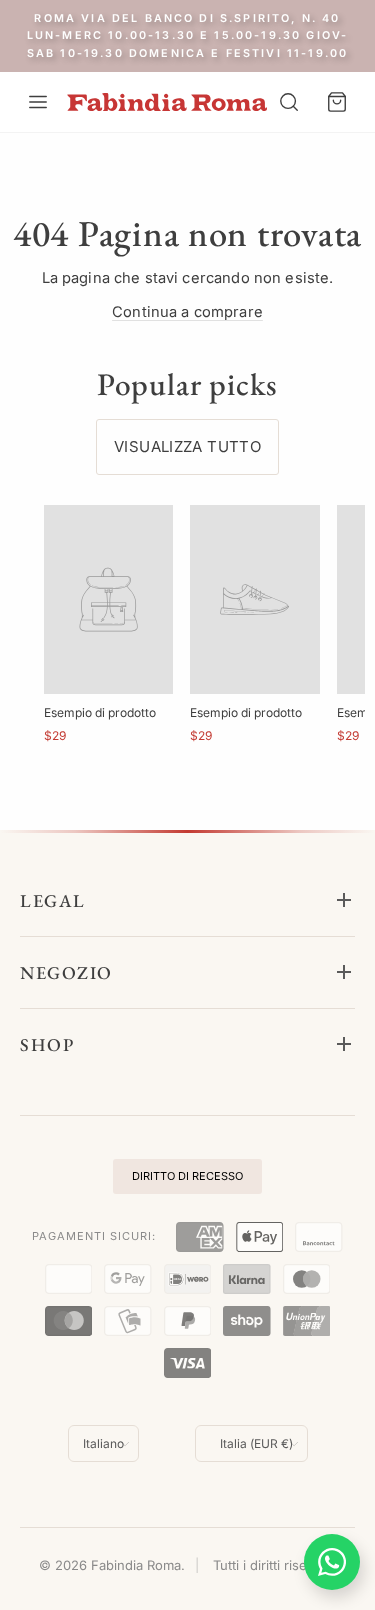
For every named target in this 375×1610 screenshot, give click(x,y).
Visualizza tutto (187, 446)
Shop (47, 1044)
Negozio (66, 972)
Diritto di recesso (187, 1176)
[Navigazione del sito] (38, 102)
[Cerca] (289, 102)
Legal (53, 900)
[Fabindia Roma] (167, 102)
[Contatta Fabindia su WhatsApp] (332, 1562)
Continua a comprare (187, 312)
